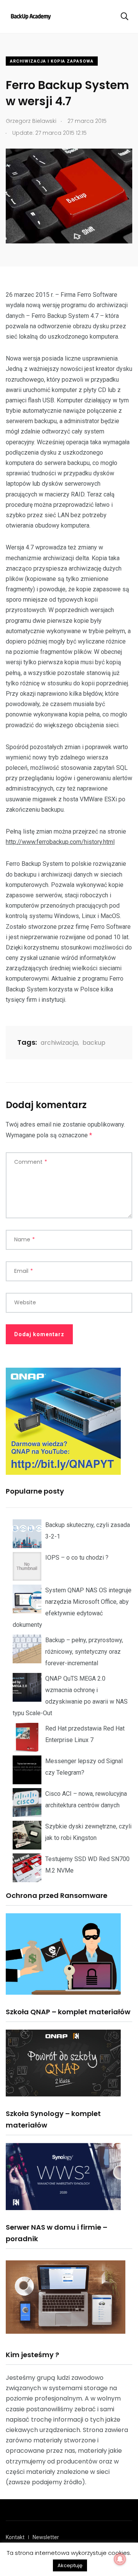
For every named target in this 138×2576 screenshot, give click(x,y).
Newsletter (46, 2537)
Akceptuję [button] (70, 2565)
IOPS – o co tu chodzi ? (77, 1558)
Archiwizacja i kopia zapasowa (52, 61)
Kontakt (15, 2537)
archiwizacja (59, 1043)
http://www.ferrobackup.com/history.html (60, 842)
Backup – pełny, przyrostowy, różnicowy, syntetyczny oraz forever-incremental (84, 1652)
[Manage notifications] (120, 2559)
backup (94, 1043)
